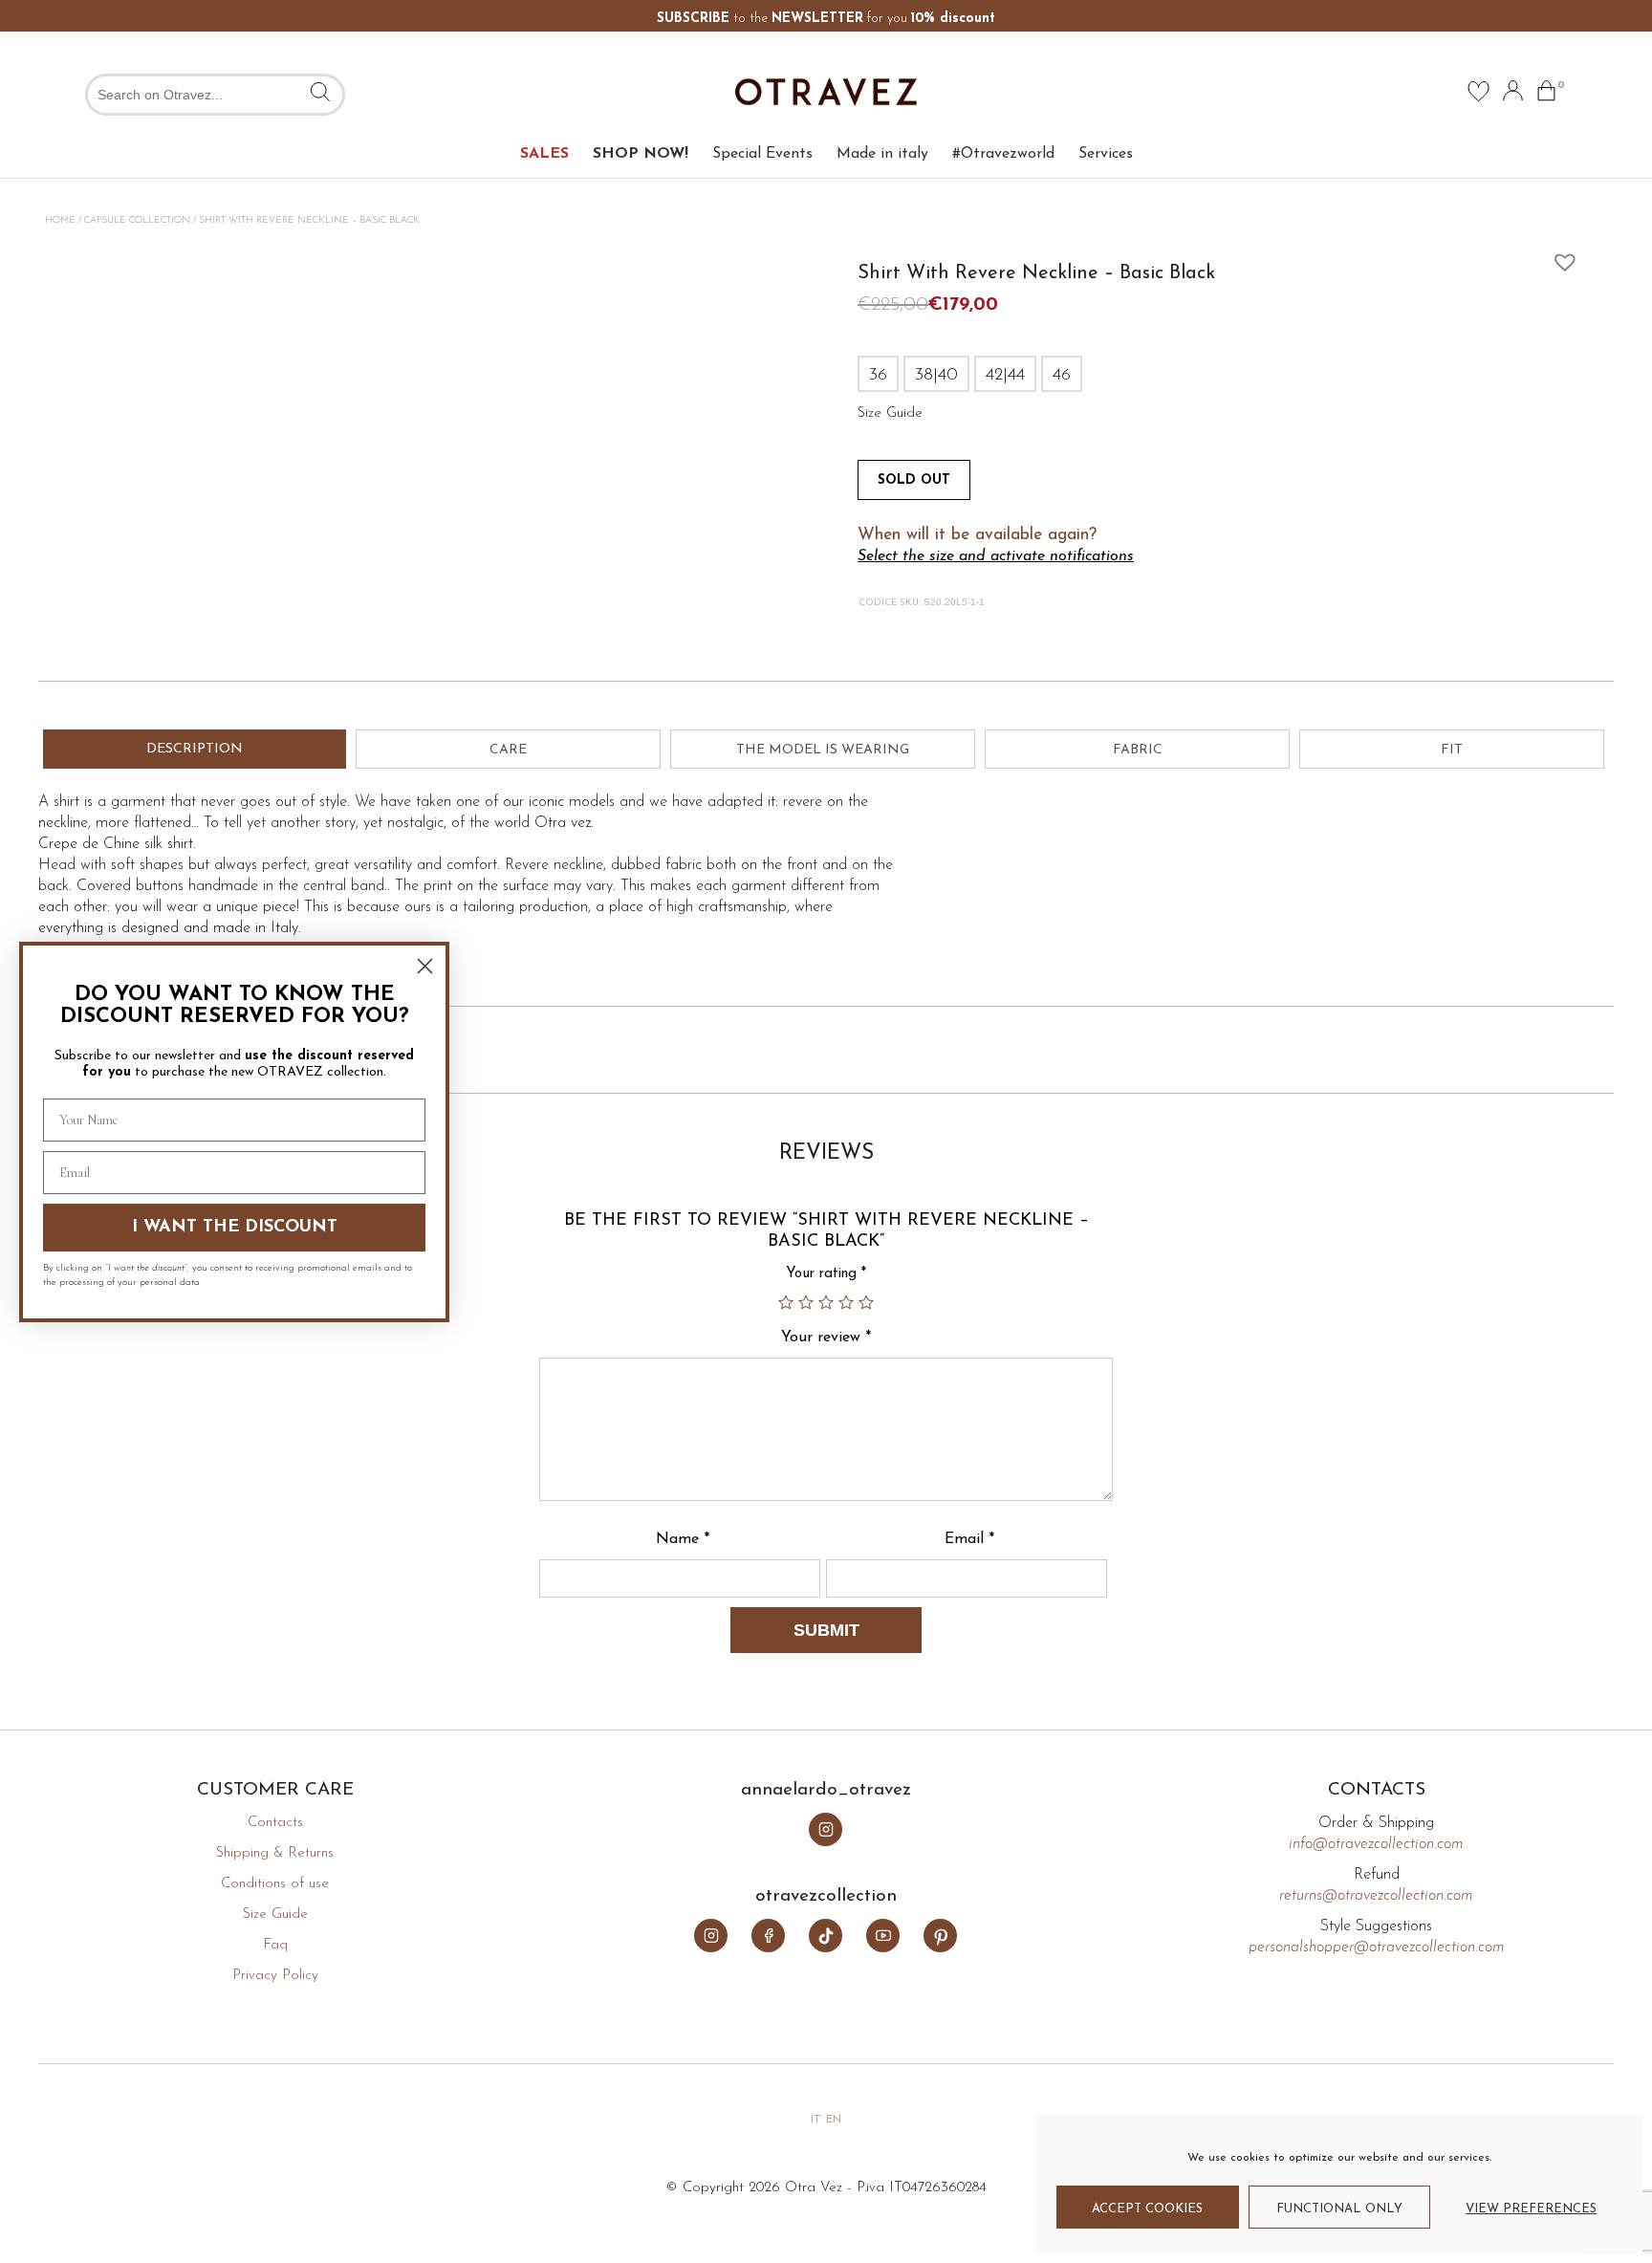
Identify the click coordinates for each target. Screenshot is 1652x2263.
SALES (544, 154)
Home (60, 220)
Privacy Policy (275, 1976)
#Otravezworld (1003, 154)
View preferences (1531, 2209)
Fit (1452, 750)
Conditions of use (275, 1884)
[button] (1560, 257)
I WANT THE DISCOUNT (235, 1228)
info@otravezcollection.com (1376, 1844)
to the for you (826, 19)
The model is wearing (823, 750)
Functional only (1339, 2209)
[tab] (195, 749)
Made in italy (882, 154)
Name (683, 1539)
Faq (275, 1945)
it (816, 2120)
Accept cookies (1147, 2209)
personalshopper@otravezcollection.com (1377, 1947)
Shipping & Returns (275, 1853)
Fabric (1138, 750)
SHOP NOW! (641, 154)
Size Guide (275, 1915)
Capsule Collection (137, 220)
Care (508, 750)
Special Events (762, 154)
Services (1106, 154)
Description (195, 749)
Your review (826, 1338)
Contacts (275, 1823)
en (834, 2120)
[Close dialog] (425, 966)
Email (969, 1539)
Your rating (826, 1274)
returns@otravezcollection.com (1376, 1896)
